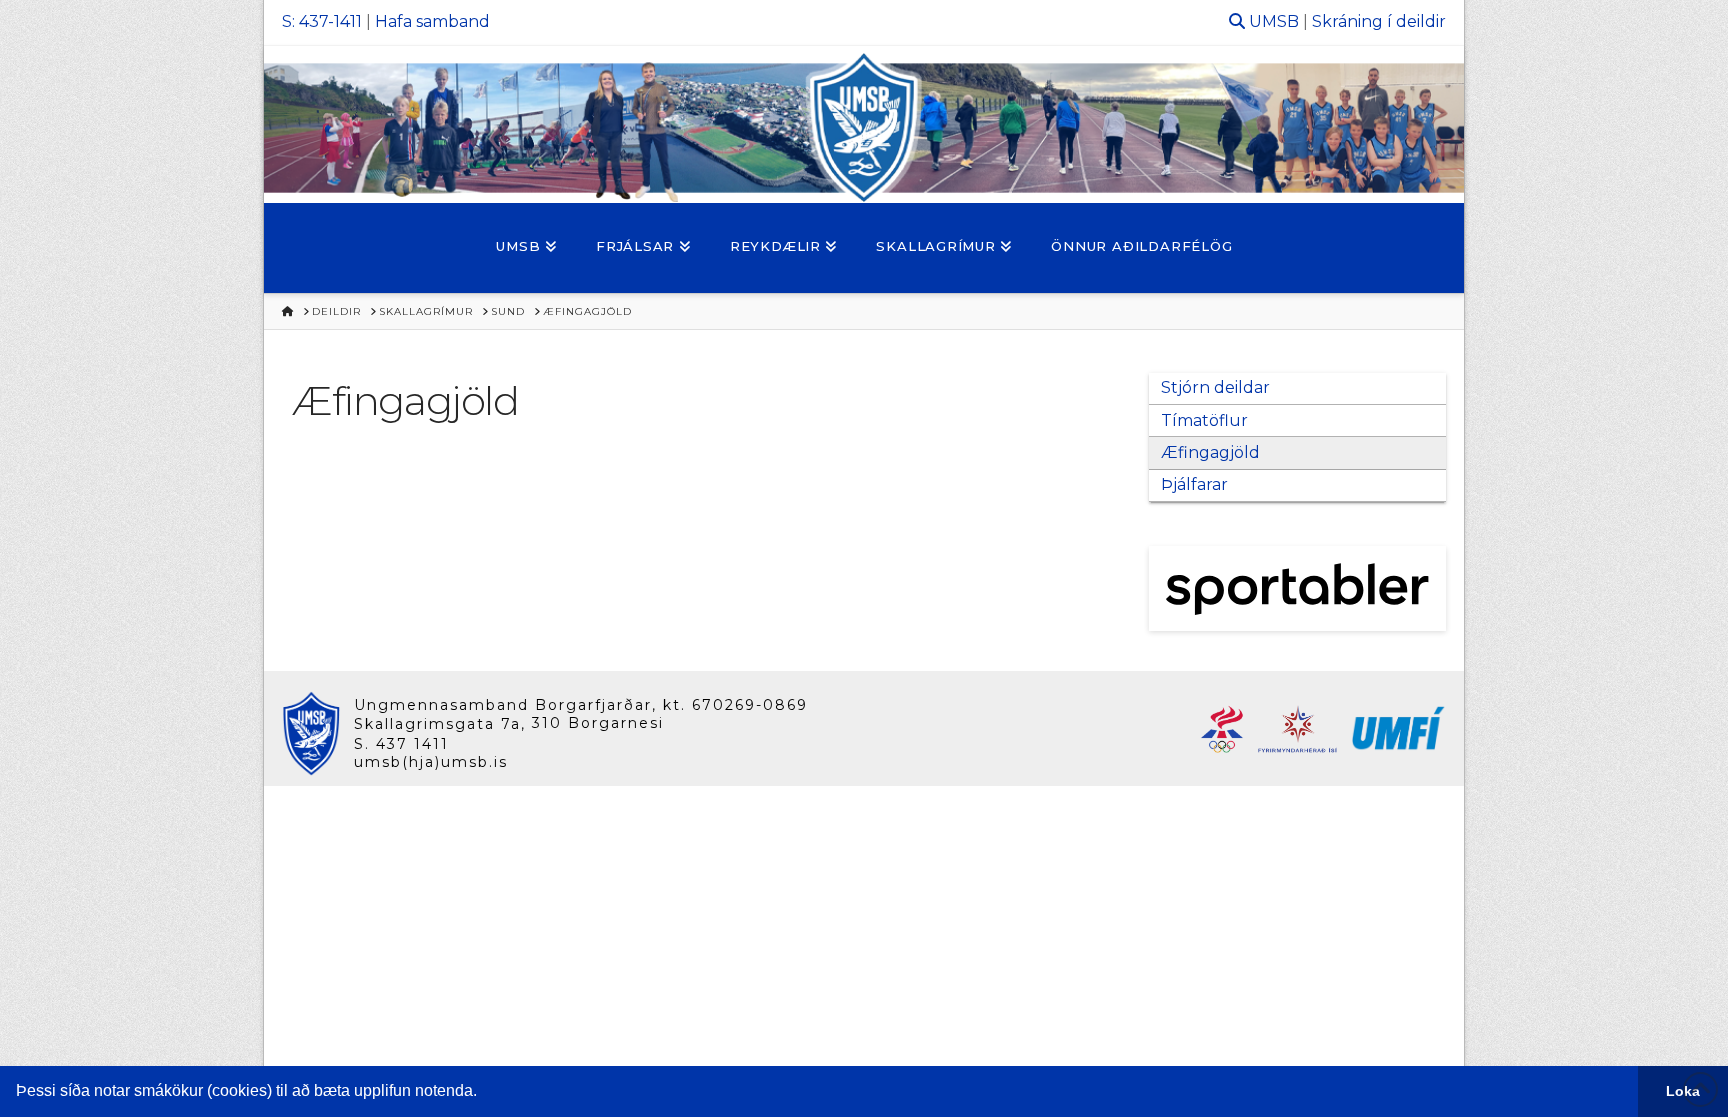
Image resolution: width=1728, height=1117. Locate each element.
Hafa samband (432, 21)
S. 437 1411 (401, 744)
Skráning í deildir (1379, 21)
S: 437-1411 (322, 21)
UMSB (1274, 21)
